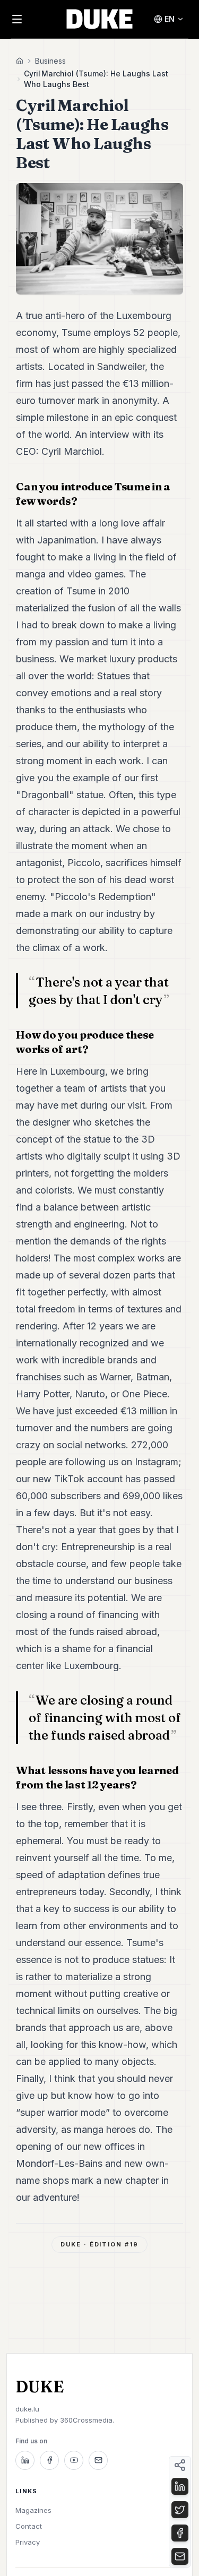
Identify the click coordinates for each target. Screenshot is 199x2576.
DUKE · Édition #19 (100, 2244)
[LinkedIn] (25, 2460)
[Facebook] (49, 2460)
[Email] (98, 2460)
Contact (29, 2526)
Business (50, 61)
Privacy (28, 2542)
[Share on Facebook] (180, 2533)
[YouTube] (74, 2460)
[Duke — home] (99, 19)
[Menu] (17, 19)
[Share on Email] (180, 2556)
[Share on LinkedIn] (180, 2486)
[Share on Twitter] (180, 2510)
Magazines (33, 2510)
